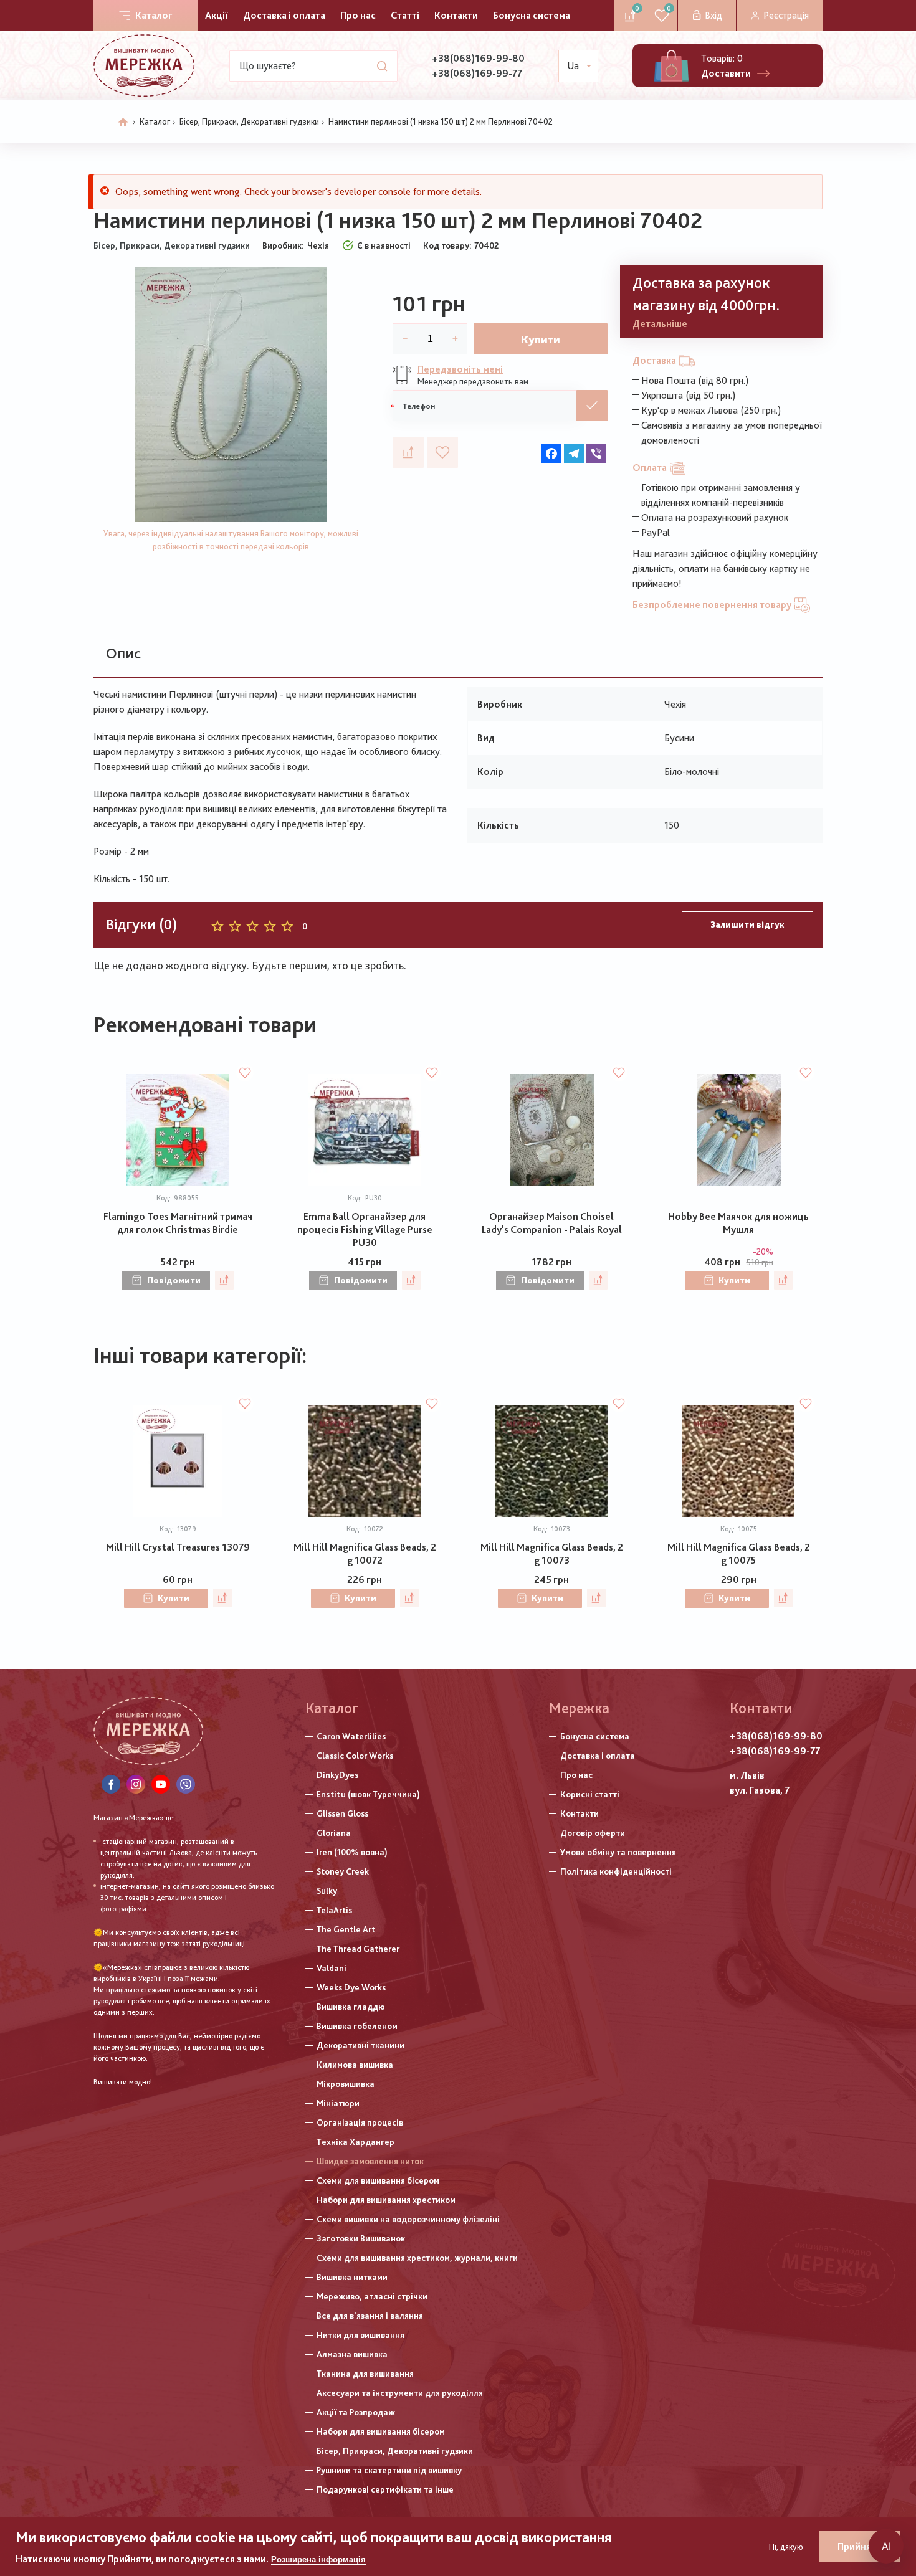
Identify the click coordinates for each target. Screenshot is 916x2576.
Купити (541, 339)
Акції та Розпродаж (356, 2412)
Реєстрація (786, 15)
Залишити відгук (747, 924)
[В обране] (442, 452)
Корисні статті (590, 1794)
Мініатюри (338, 2103)
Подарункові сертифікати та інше (385, 2489)
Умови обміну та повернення (618, 1852)
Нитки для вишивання (360, 2335)
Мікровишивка (346, 2084)
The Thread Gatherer (358, 1949)
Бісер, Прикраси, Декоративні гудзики (249, 121)
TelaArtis (334, 1910)
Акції (217, 15)
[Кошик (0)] (671, 66)
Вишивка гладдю (351, 2007)
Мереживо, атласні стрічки (372, 2296)
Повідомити (174, 1280)
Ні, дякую (786, 2547)
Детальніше (660, 324)
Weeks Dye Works (351, 1987)
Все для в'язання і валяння (370, 2316)
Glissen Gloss (342, 1813)
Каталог (154, 15)
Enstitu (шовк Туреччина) (368, 1794)
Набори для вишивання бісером (381, 2431)
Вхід (713, 15)
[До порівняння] (408, 452)
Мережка (579, 1708)
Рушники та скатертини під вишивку (389, 2470)
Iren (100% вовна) (352, 1852)
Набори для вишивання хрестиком (386, 2200)
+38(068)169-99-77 (477, 73)
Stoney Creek (343, 1871)
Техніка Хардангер (355, 2142)
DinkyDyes (337, 1775)
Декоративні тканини (360, 2045)
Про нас (358, 15)
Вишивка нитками (352, 2277)
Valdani (332, 1968)
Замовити (592, 406)
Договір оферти (593, 1833)
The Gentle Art (346, 1929)
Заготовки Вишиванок (361, 2238)
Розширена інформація (318, 2559)
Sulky (327, 1891)
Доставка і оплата (284, 15)
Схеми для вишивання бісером (378, 2180)
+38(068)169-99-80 (478, 58)
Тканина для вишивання (365, 2374)
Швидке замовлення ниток (370, 2161)
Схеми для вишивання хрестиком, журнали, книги (417, 2258)
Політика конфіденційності (616, 1871)
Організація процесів (360, 2122)
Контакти (456, 15)
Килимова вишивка (355, 2065)
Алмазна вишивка (352, 2354)
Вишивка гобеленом (357, 2026)
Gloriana (334, 1833)
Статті (405, 15)
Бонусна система (532, 15)
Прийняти (860, 2546)
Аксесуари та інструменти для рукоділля (400, 2393)
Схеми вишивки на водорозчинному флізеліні (408, 2219)
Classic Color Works (355, 1756)
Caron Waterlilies (351, 1736)
